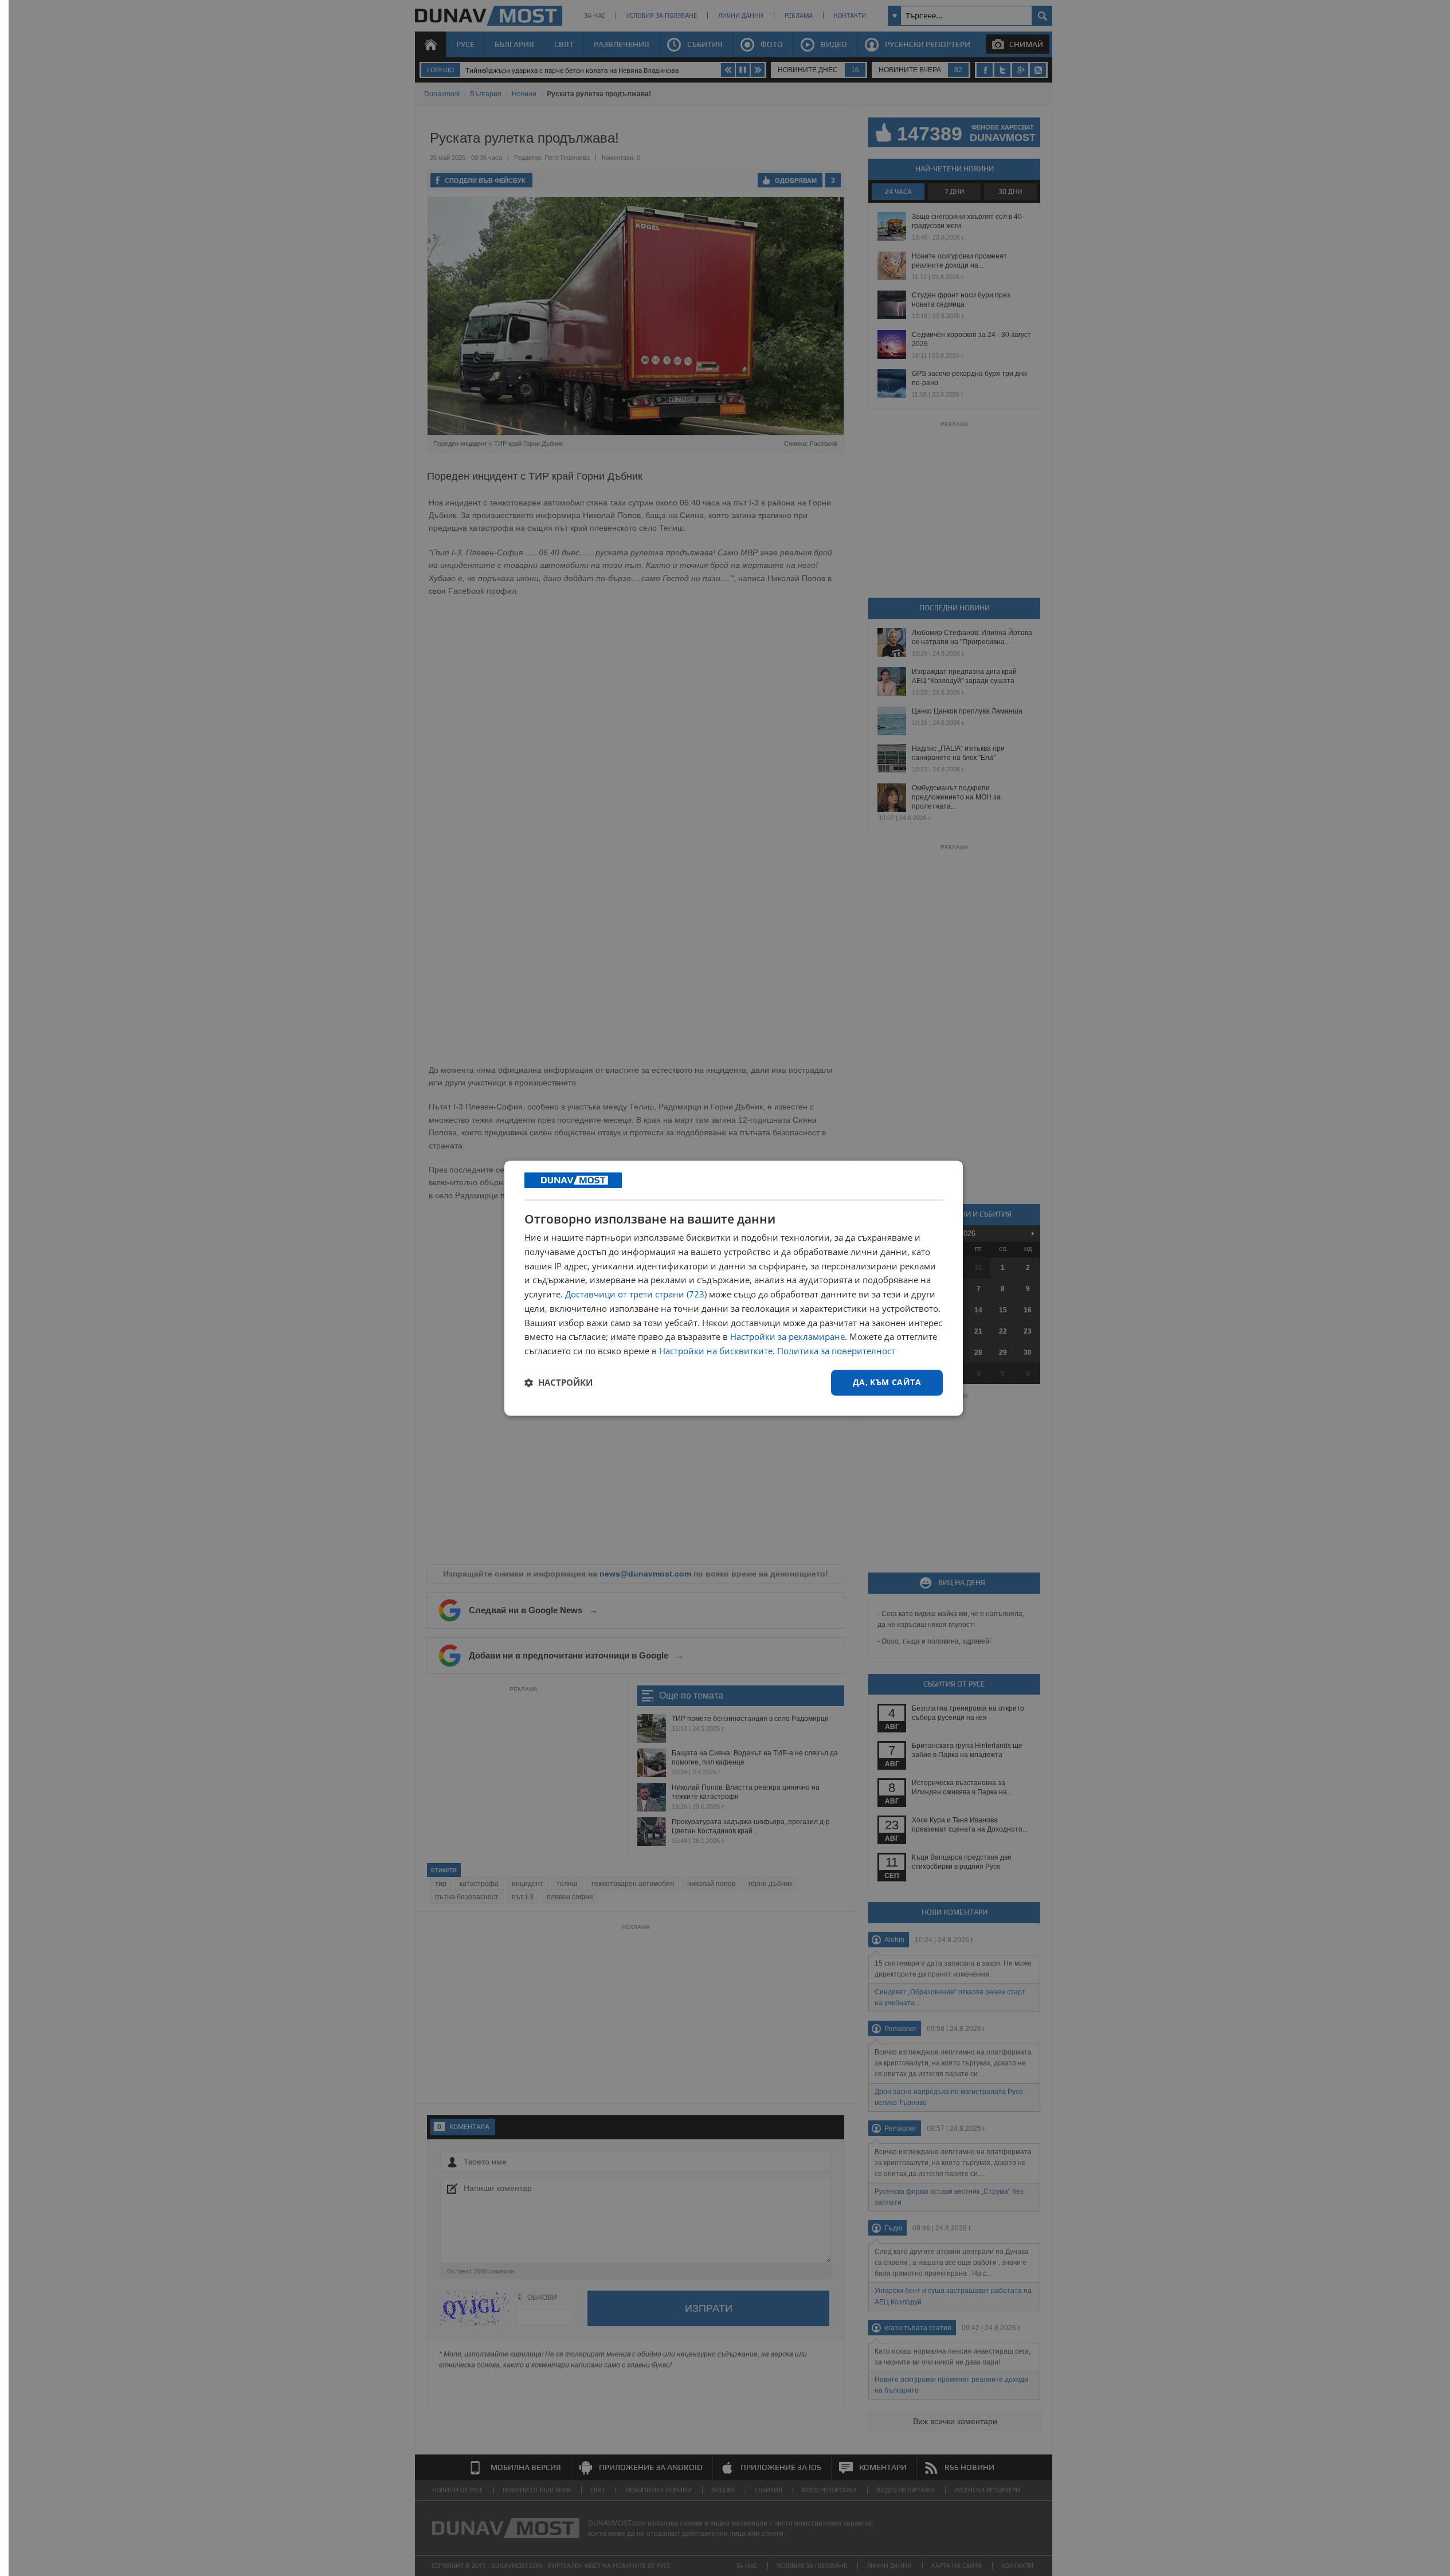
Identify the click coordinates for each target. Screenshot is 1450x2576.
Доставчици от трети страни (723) (636, 1295)
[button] (559, 1383)
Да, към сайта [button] (887, 1382)
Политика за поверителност (836, 1351)
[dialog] (734, 1288)
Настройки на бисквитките (716, 1351)
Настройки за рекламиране (787, 1337)
